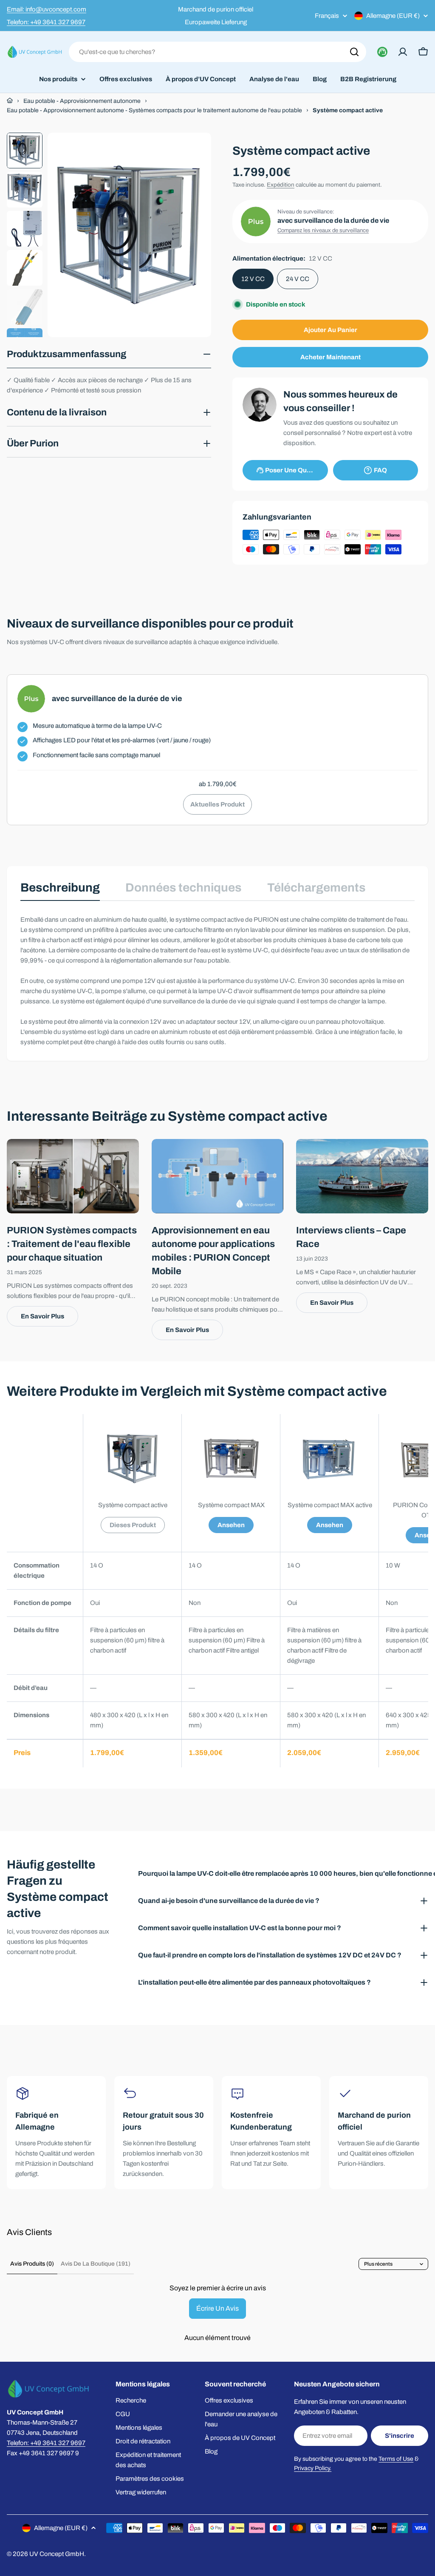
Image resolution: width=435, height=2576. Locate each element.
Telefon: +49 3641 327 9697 (46, 22)
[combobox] (217, 52)
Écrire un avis (217, 2308)
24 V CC (298, 279)
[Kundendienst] (382, 52)
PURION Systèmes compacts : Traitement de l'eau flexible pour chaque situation (72, 1244)
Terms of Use (396, 2459)
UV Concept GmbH (57, 2554)
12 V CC (253, 279)
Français (327, 16)
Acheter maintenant (330, 357)
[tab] (60, 890)
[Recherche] (354, 52)
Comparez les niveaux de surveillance (323, 230)
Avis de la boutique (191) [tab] (96, 2264)
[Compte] (403, 52)
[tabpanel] (217, 981)
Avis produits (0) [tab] (32, 2264)
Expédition (281, 185)
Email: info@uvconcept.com (47, 9)
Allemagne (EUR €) (393, 16)
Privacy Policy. (313, 2468)
